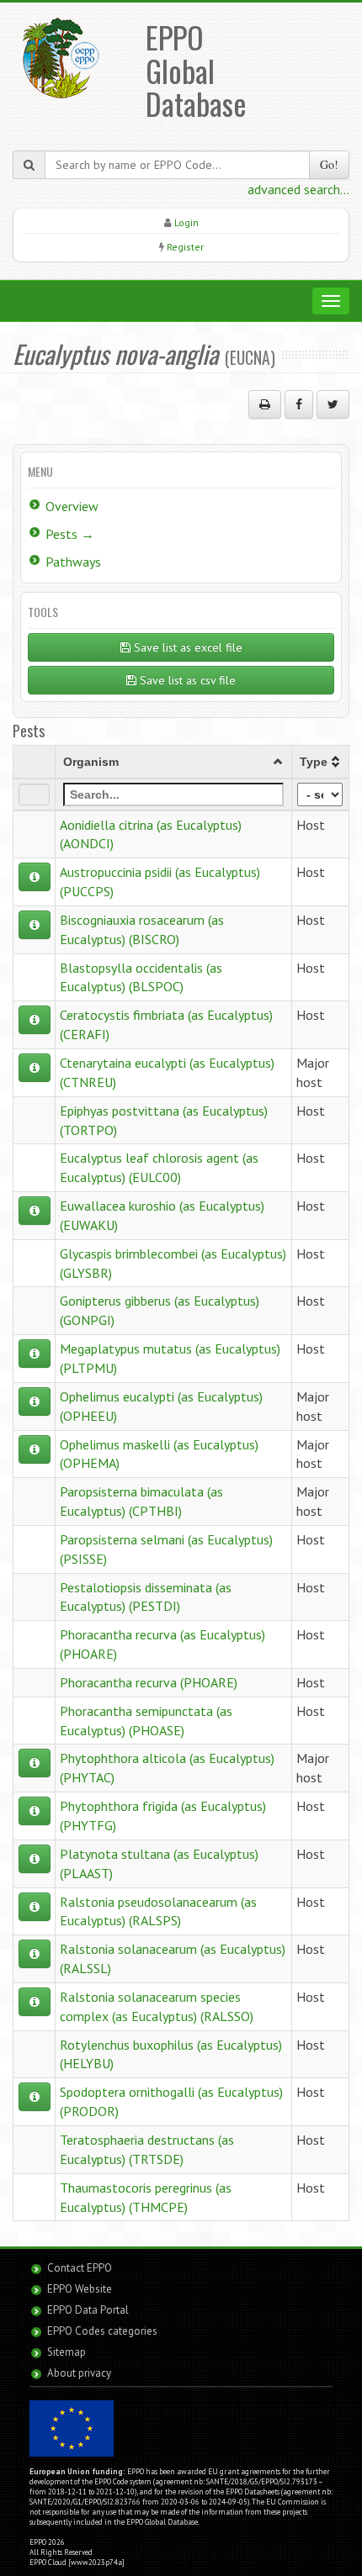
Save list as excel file (186, 647)
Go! (329, 164)
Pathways (73, 562)
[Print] (265, 404)
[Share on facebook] (299, 404)
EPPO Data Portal (88, 2310)
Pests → (70, 534)
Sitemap (67, 2352)
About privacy (79, 2373)
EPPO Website (80, 2289)
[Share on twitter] (333, 404)
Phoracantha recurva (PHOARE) (149, 1682)
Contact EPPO (80, 2268)
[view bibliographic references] (35, 877)
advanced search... (298, 189)
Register (185, 247)
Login (186, 222)
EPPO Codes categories (102, 2331)
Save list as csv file (186, 680)
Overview (72, 506)
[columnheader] (173, 762)
